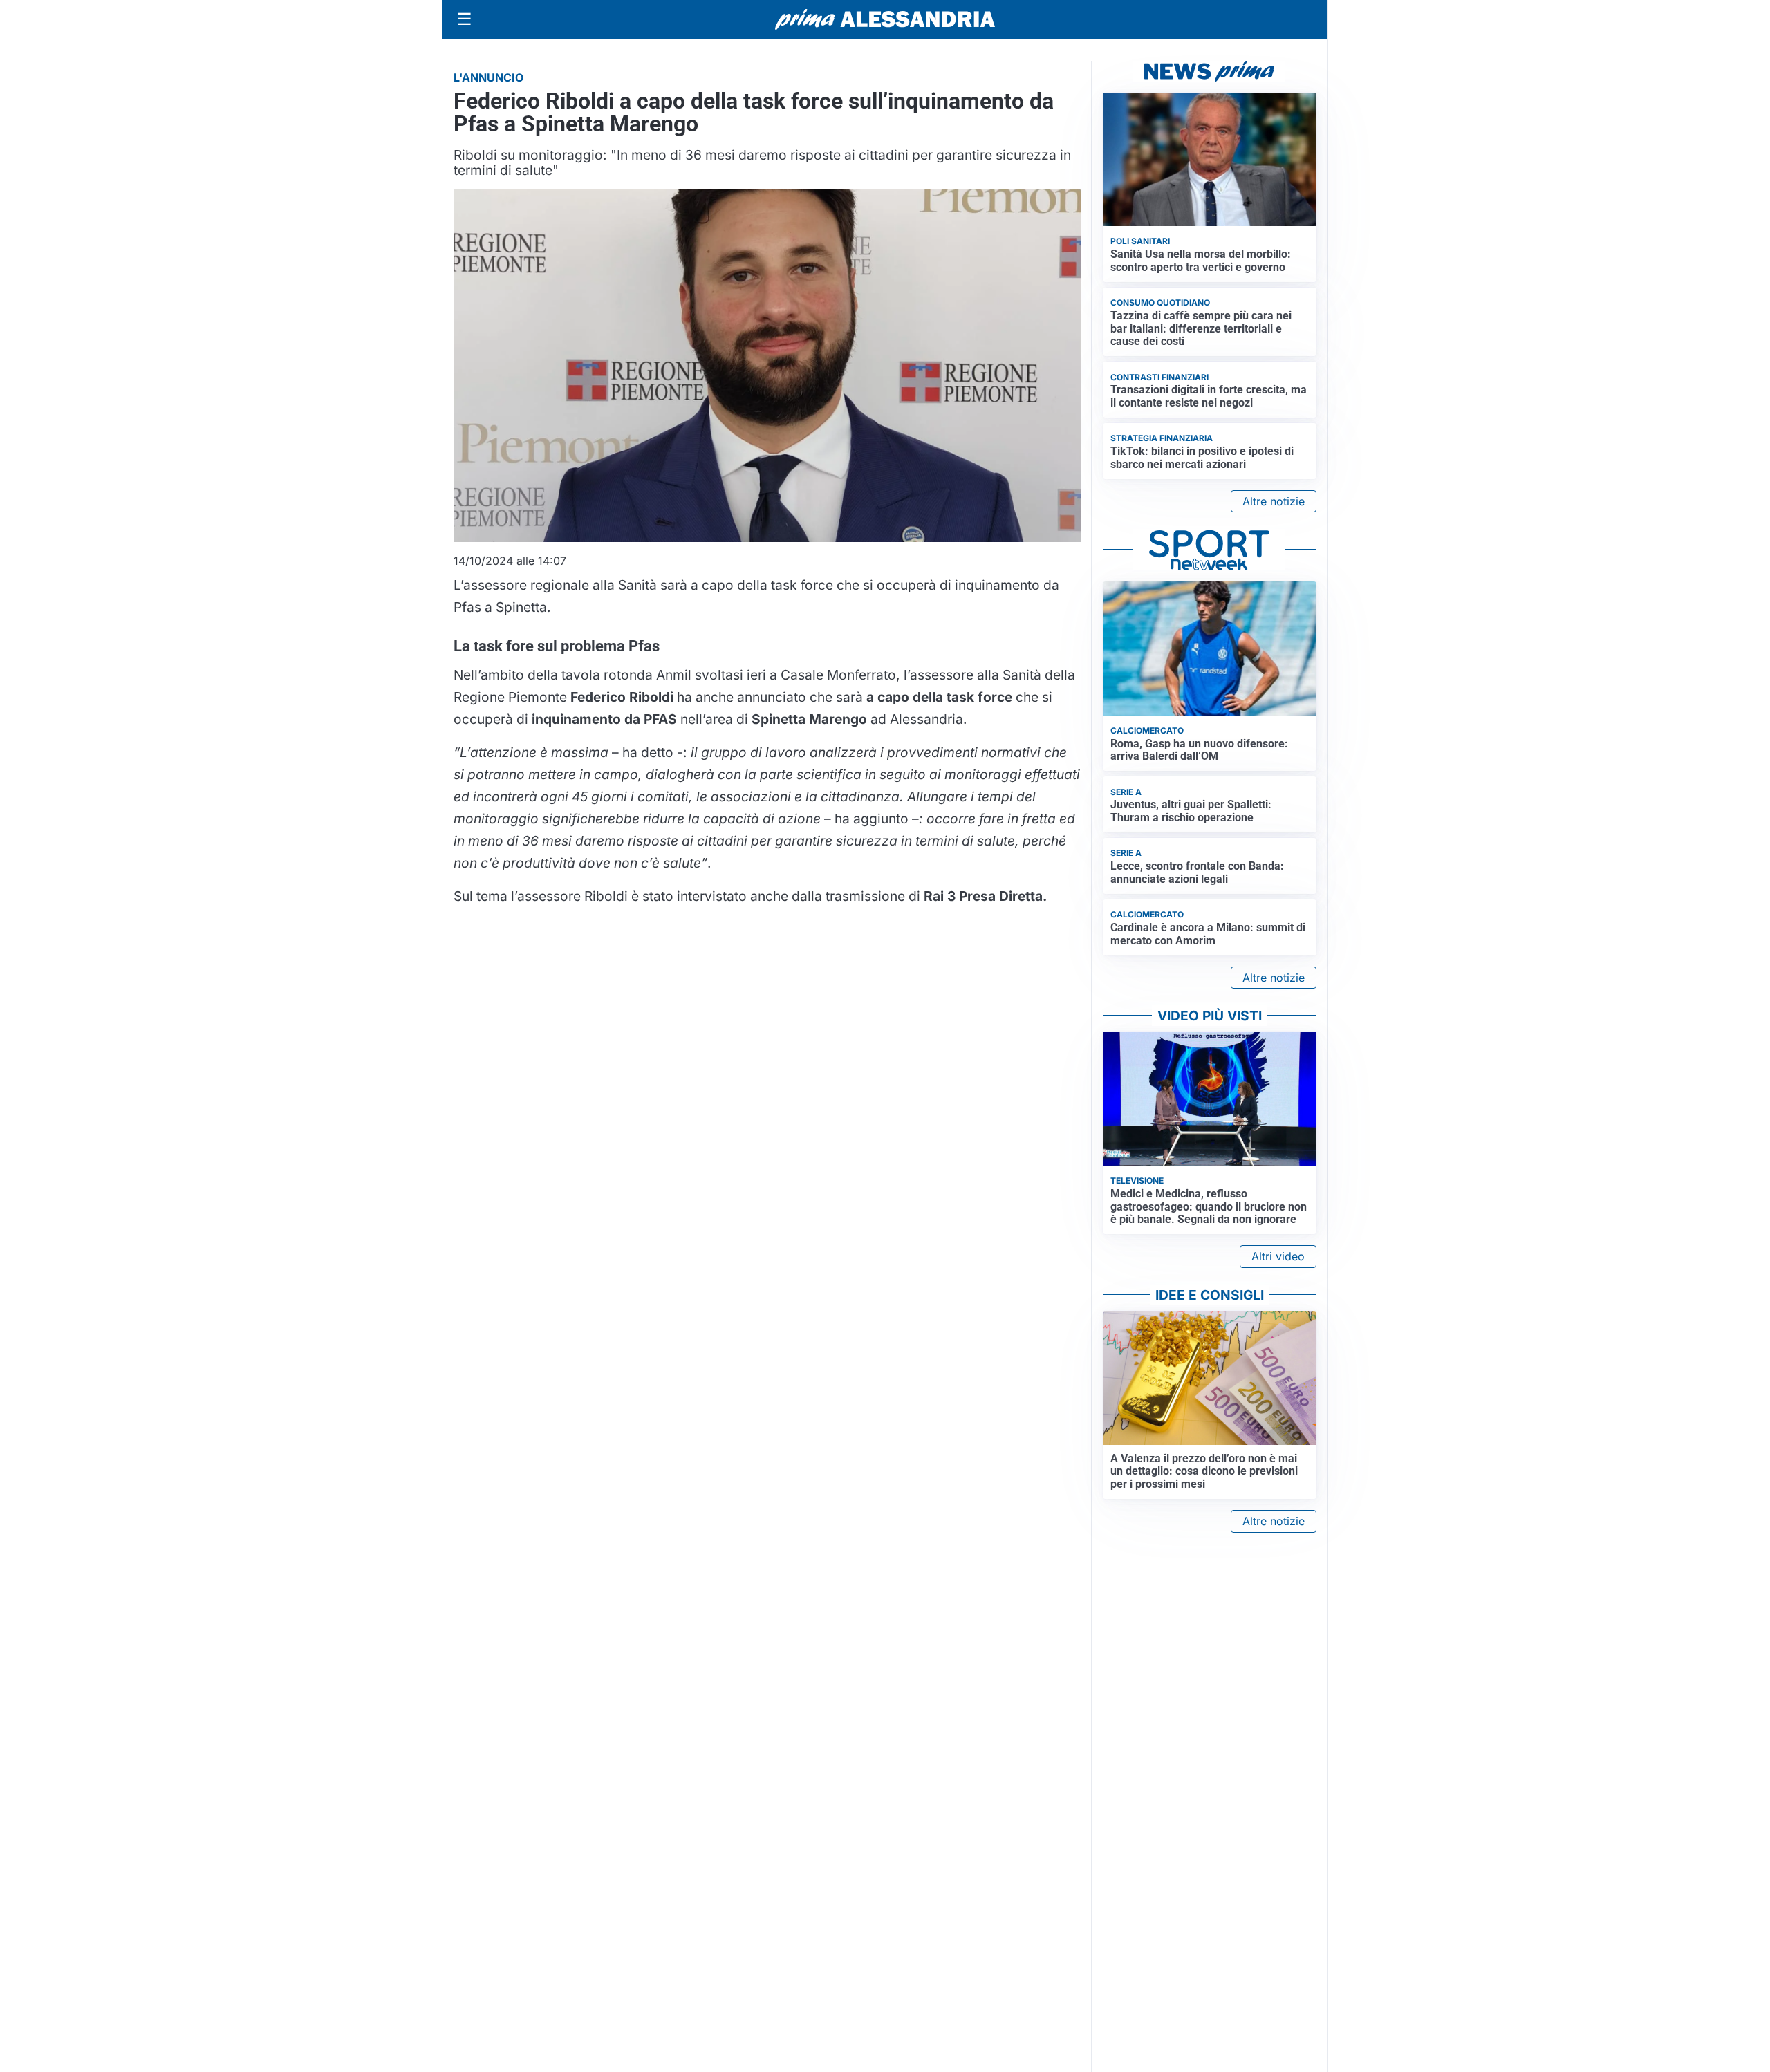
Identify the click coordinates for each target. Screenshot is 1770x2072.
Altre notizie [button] (1274, 501)
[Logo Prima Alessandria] (885, 19)
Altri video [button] (1278, 1256)
